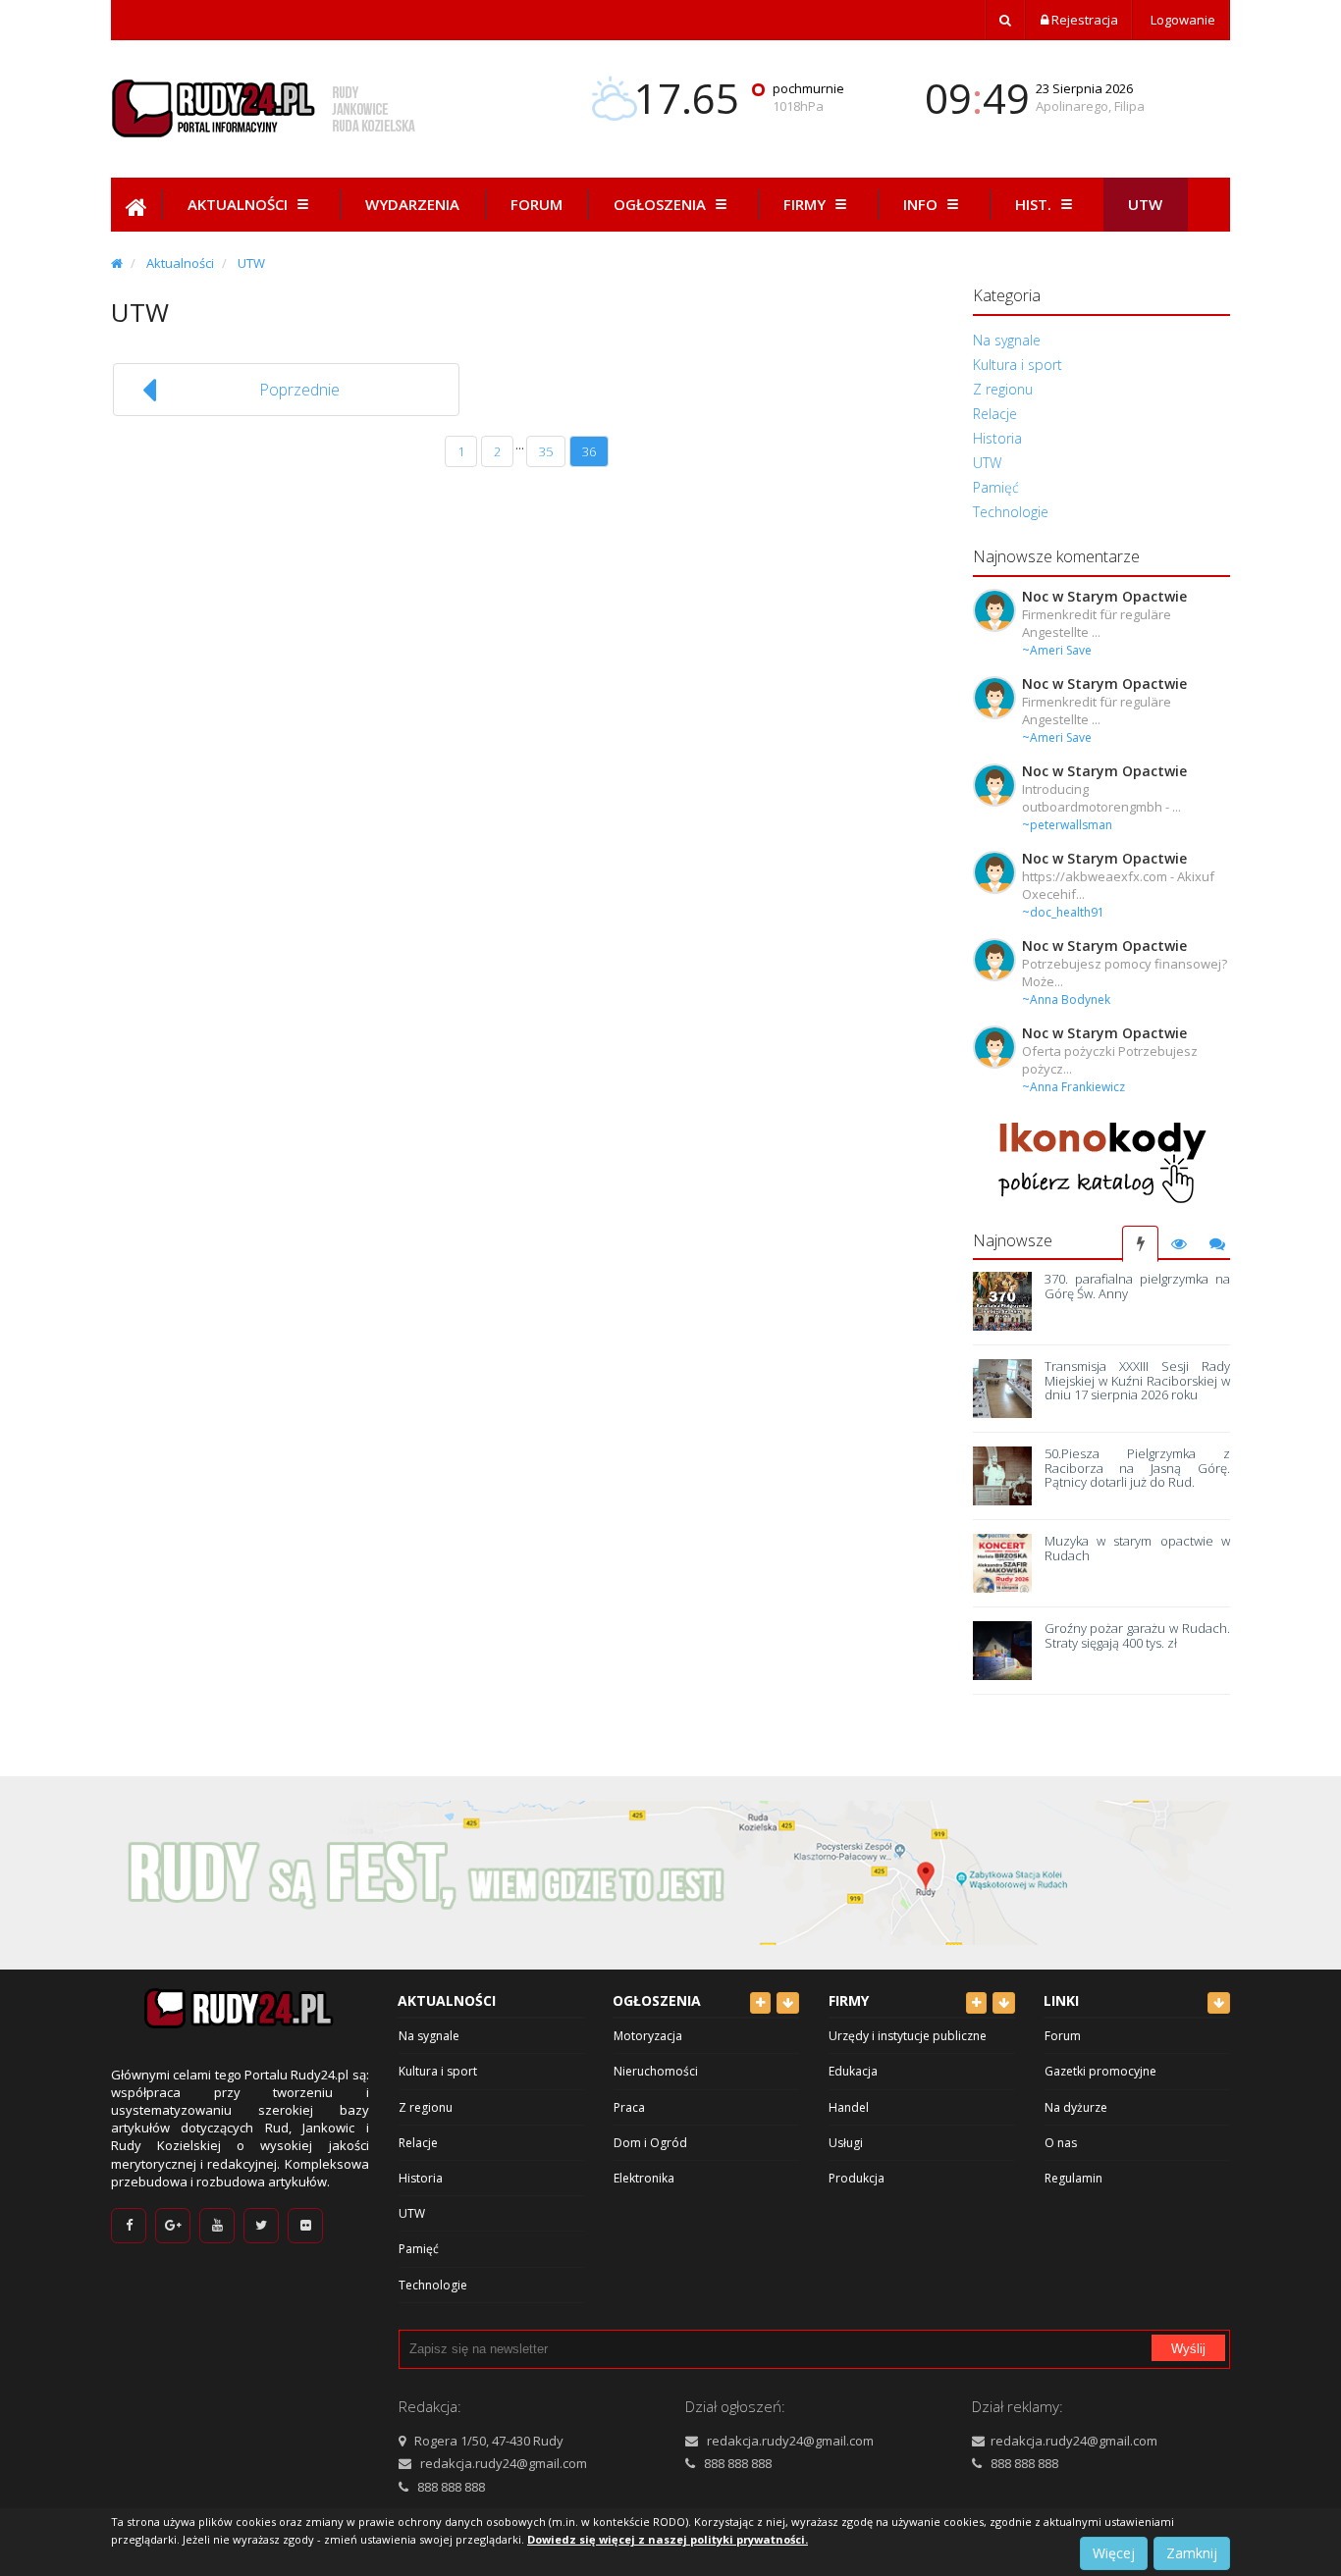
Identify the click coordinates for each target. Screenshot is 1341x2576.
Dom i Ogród (650, 2143)
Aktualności (240, 204)
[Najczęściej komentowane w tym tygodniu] (1217, 1244)
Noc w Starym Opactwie (1104, 596)
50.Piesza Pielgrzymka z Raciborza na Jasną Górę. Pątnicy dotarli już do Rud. (1137, 1468)
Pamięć (996, 487)
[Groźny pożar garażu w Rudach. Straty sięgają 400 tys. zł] (1002, 1651)
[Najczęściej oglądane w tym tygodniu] (1179, 1244)
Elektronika (644, 2178)
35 (546, 451)
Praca (629, 2107)
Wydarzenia (412, 204)
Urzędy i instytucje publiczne (908, 2036)
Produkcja (857, 2178)
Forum (536, 204)
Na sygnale (1007, 340)
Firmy (806, 204)
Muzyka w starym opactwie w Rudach (1137, 1548)
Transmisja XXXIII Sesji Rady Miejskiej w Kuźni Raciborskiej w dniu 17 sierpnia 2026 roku (1137, 1380)
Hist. (1035, 204)
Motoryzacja (648, 2036)
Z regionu (1003, 389)
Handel (849, 2107)
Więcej (1114, 2553)
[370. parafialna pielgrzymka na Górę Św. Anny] (1002, 1301)
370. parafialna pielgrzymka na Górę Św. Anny (1137, 1286)
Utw (1145, 204)
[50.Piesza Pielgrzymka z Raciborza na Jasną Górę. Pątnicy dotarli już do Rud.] (1002, 1476)
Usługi (846, 2143)
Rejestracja (1083, 20)
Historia (997, 438)
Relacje (995, 414)
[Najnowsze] (1140, 1244)
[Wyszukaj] (1005, 20)
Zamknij (1192, 2553)
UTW (251, 263)
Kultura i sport (1018, 365)
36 (589, 451)
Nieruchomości (656, 2071)
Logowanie (1181, 20)
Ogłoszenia (662, 204)
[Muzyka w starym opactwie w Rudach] (1002, 1563)
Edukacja (853, 2071)
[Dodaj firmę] (976, 2003)
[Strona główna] (117, 263)
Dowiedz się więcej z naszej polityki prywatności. (668, 2539)
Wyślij (1188, 2349)
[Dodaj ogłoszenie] (760, 2003)
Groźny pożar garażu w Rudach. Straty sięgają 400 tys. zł (1137, 1635)
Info (922, 204)
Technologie (1011, 512)
